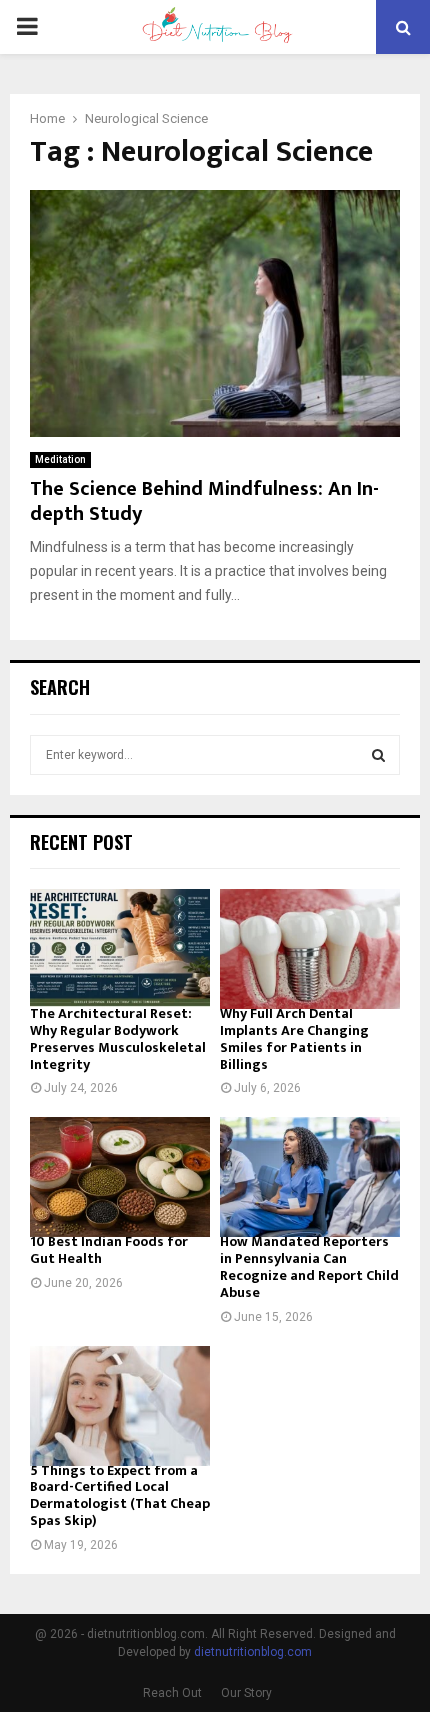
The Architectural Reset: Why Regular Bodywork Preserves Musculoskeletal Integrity (118, 1038)
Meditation (60, 459)
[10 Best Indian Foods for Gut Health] (120, 1177)
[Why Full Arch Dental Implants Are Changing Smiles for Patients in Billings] (310, 949)
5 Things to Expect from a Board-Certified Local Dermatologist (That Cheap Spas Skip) (120, 1495)
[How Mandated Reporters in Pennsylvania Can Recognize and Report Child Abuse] (310, 1177)
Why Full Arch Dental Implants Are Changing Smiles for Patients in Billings (294, 1038)
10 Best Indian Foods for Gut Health (109, 1250)
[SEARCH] (378, 755)
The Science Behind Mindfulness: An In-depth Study (204, 501)
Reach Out (172, 1693)
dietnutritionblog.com (253, 1652)
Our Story (246, 1693)
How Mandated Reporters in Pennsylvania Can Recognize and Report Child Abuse (309, 1266)
